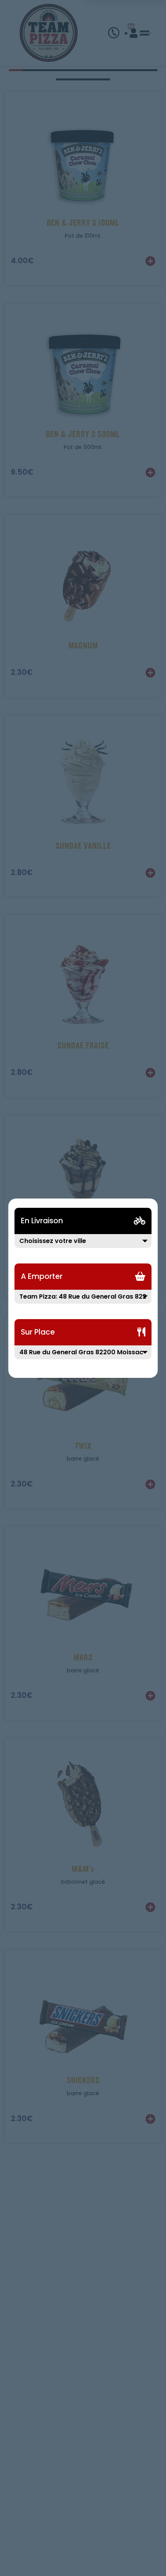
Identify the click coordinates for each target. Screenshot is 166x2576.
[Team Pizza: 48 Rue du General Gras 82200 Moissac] (83, 1301)
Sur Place (38, 1332)
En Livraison (42, 1221)
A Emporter (42, 1276)
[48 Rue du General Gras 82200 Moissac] (83, 1357)
